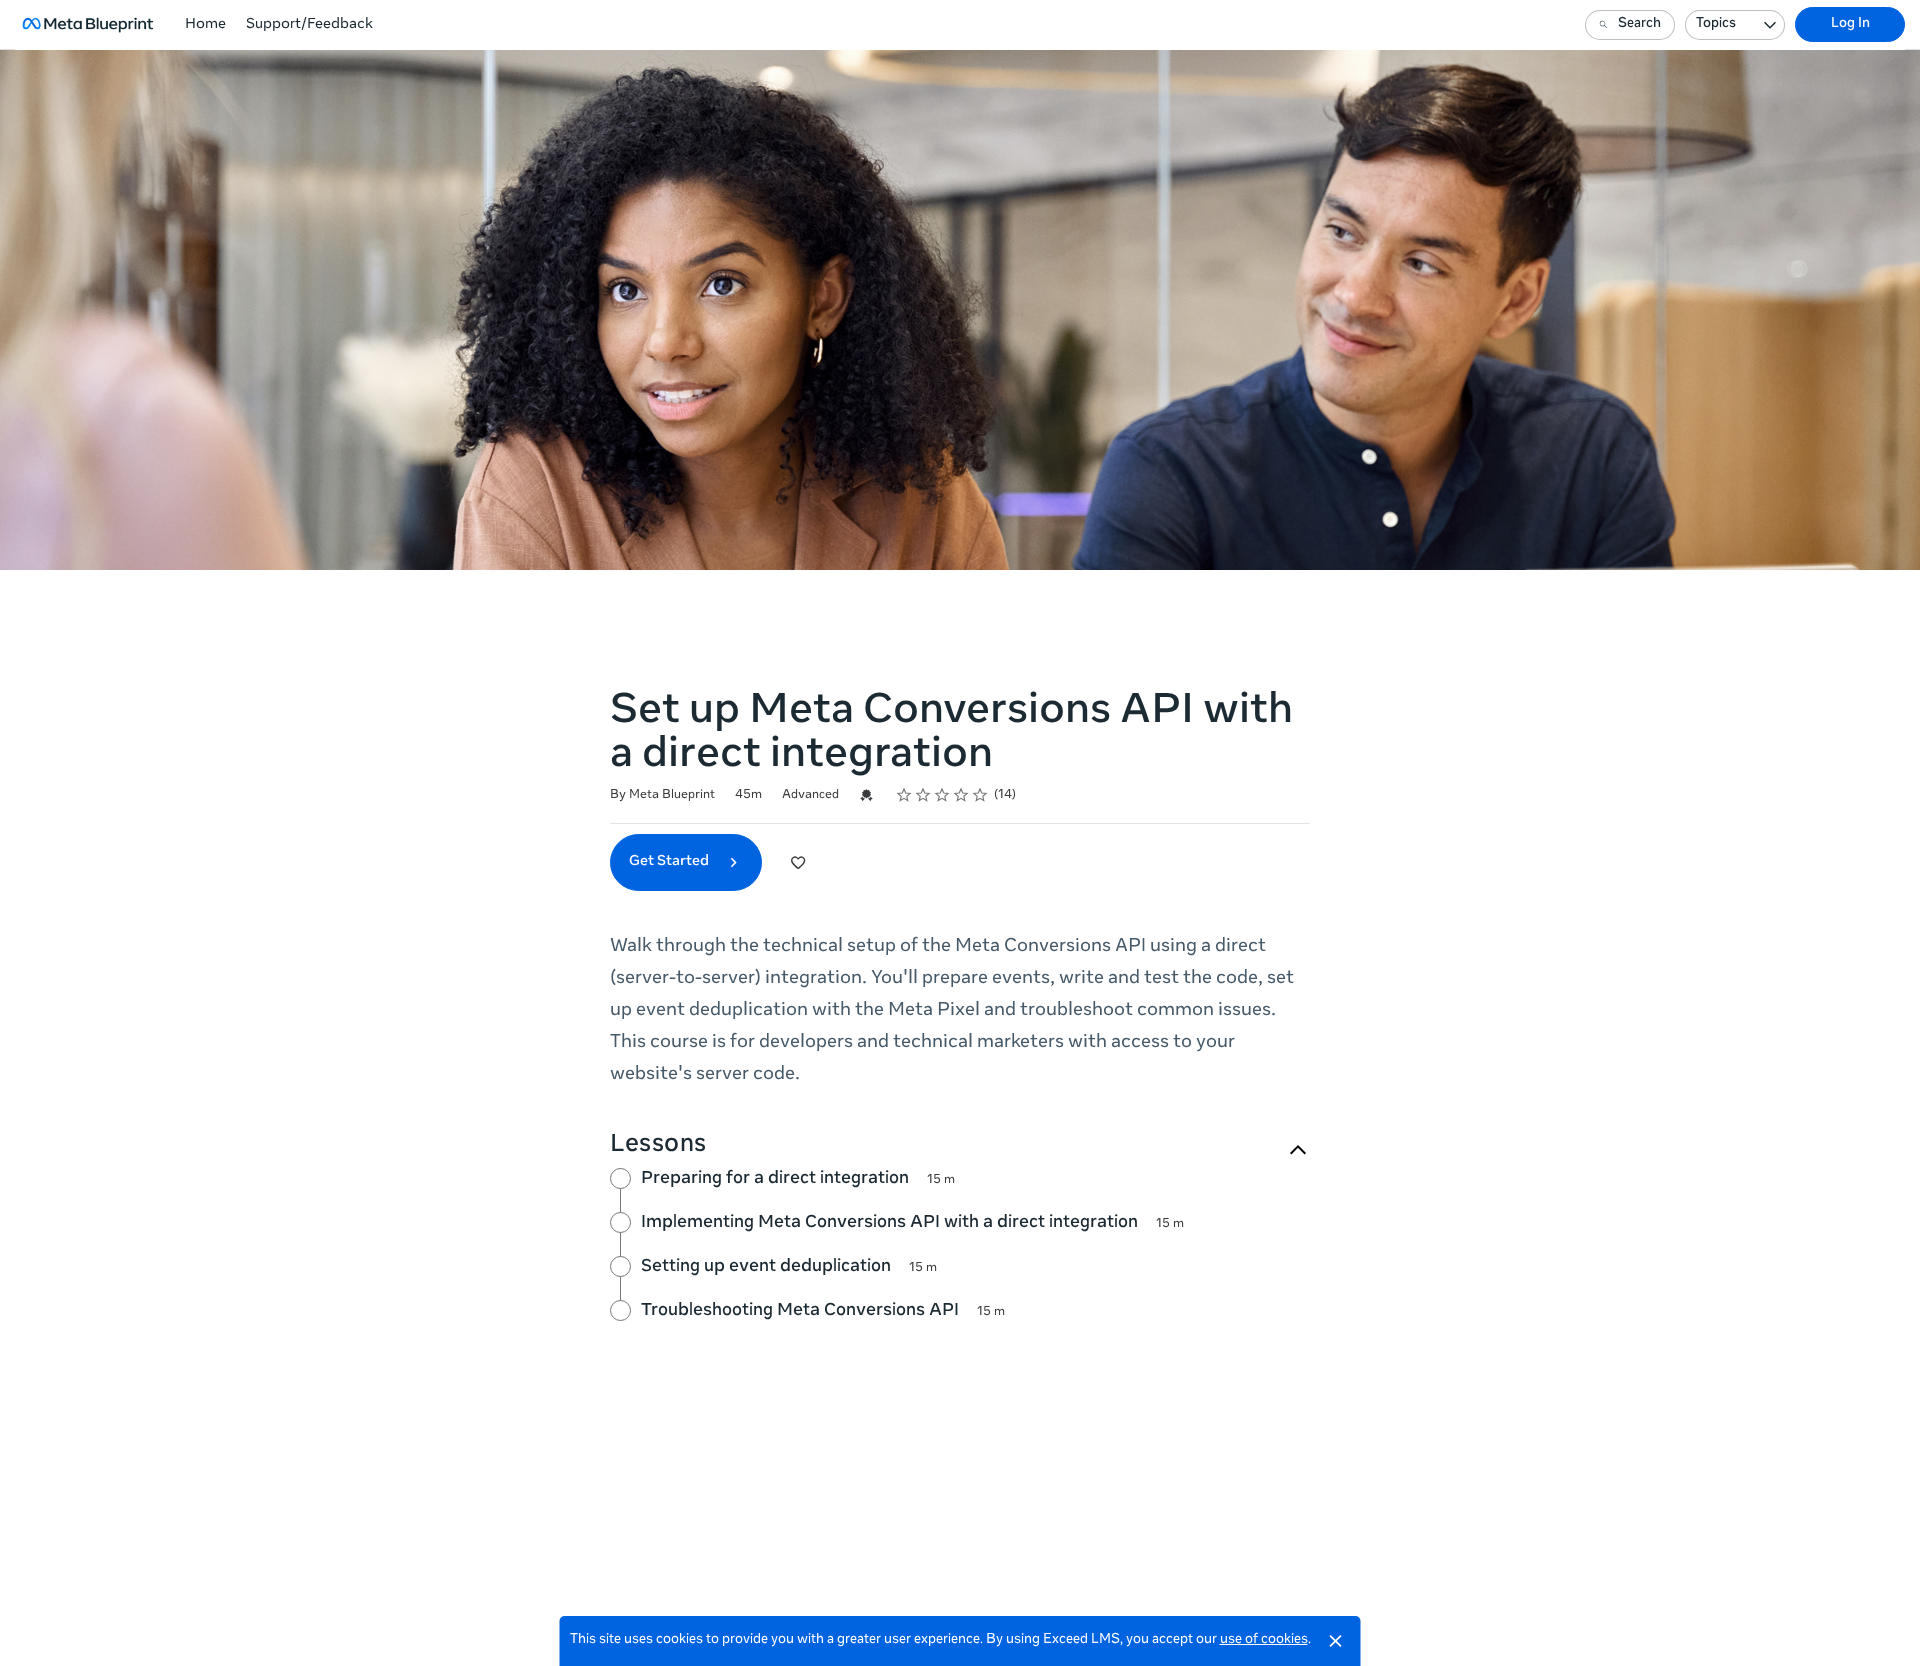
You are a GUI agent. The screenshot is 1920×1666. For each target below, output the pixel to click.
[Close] (1336, 1641)
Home (205, 25)
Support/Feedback (309, 25)
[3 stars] (942, 795)
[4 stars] (961, 795)
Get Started (670, 862)
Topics (1716, 24)
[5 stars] (980, 795)
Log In (1850, 24)
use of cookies (1264, 1640)
